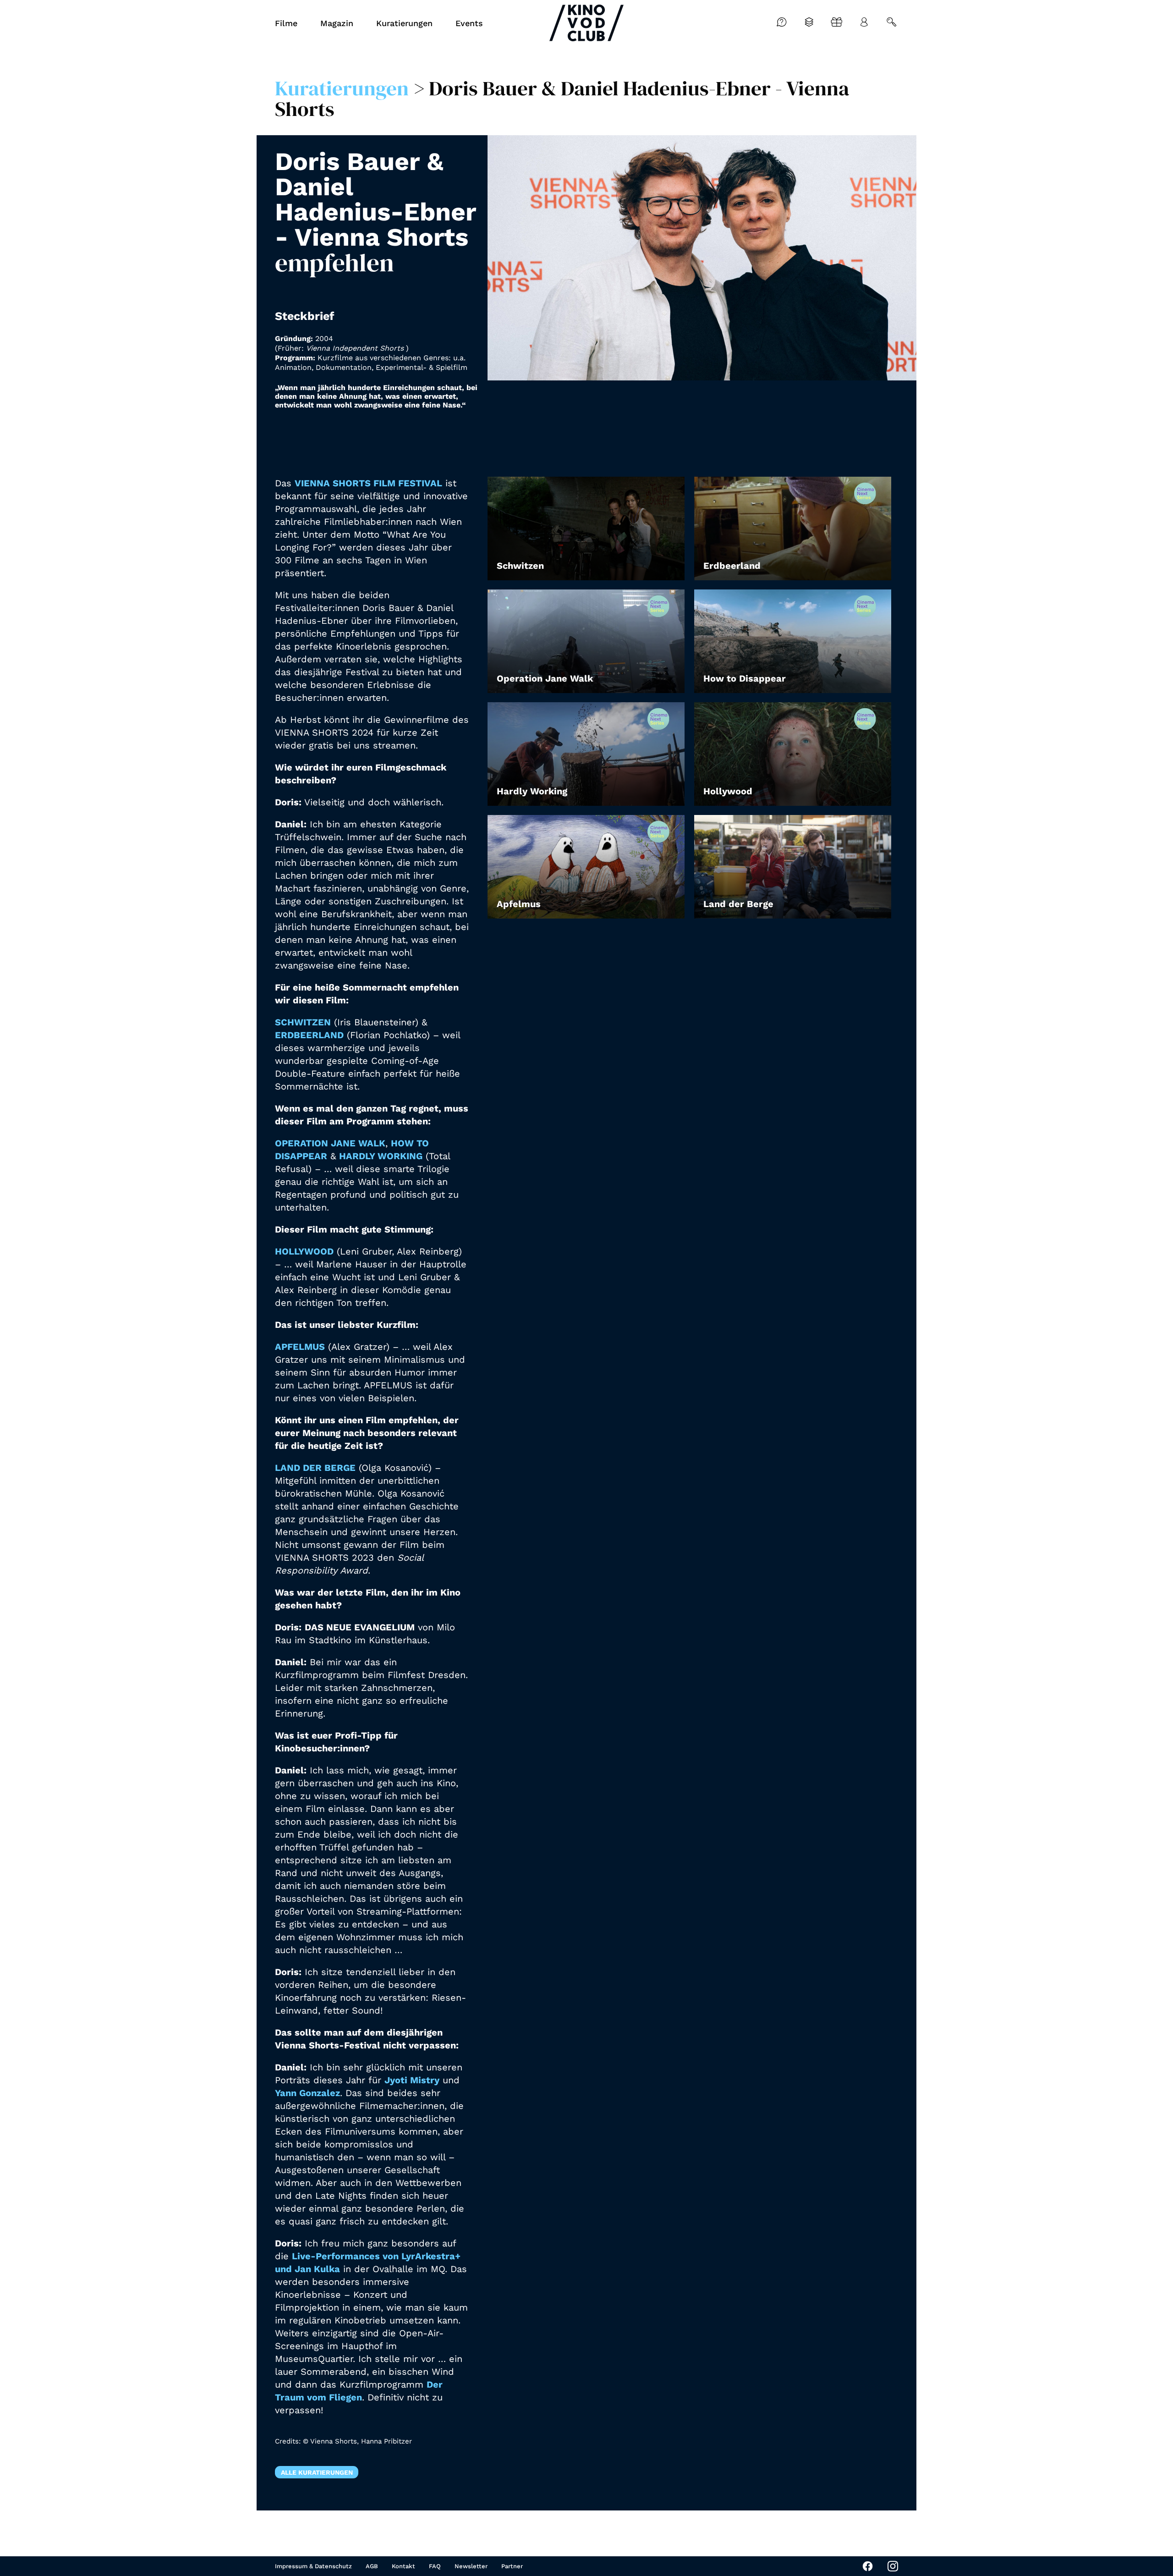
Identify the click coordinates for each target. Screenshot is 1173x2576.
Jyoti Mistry (412, 2080)
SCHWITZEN (303, 1022)
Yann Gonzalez (307, 2093)
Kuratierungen (342, 88)
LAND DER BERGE (315, 1468)
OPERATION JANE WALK (330, 1143)
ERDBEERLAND (309, 1035)
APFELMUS (300, 1347)
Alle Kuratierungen (317, 2472)
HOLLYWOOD (304, 1251)
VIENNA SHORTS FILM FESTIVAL (368, 483)
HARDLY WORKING (381, 1156)
